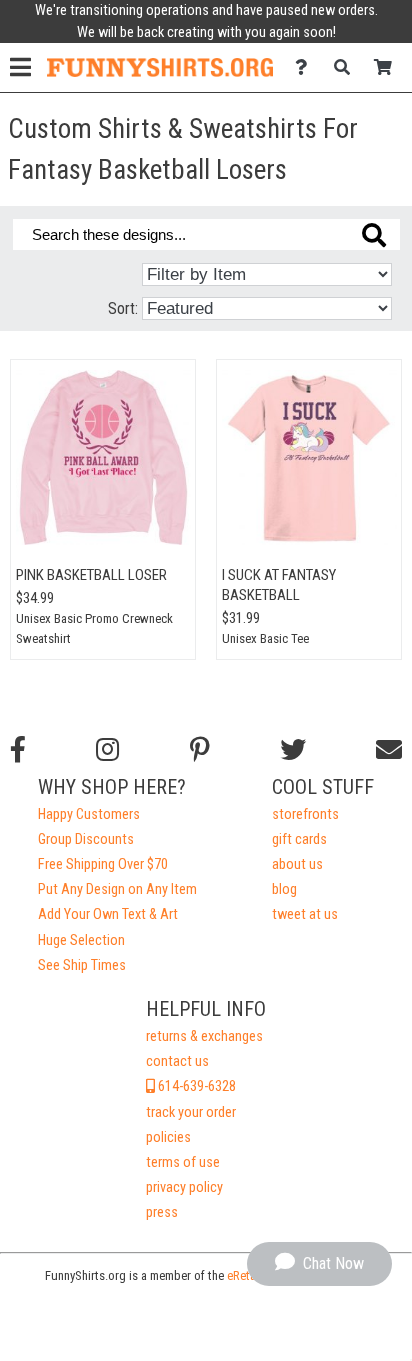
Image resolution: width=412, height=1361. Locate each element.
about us (297, 864)
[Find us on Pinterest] (200, 750)
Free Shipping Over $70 (103, 864)
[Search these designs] (374, 235)
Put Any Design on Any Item (117, 889)
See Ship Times (82, 965)
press (162, 1212)
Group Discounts (86, 839)
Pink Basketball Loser (91, 575)
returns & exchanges (204, 1036)
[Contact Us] (306, 67)
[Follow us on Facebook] (18, 750)
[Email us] (389, 750)
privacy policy (184, 1187)
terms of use (183, 1162)
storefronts (305, 814)
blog (284, 889)
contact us (177, 1061)
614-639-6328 (195, 1086)
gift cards (299, 839)
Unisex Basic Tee (265, 638)
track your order (191, 1112)
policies (168, 1137)
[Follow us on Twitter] (293, 750)
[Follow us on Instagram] (107, 750)
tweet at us (305, 914)
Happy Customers (89, 814)
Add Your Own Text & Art (108, 914)
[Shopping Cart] (388, 67)
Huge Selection (81, 940)
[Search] (347, 67)
